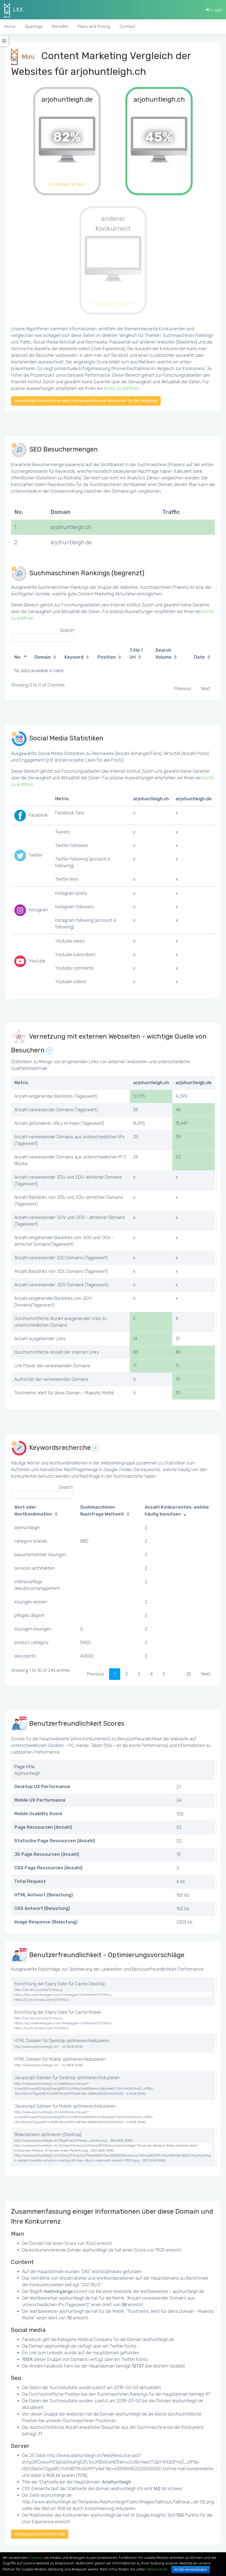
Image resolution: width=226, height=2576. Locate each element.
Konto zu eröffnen (121, 388)
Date (199, 657)
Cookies (35, 2558)
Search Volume (163, 654)
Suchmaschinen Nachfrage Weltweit (102, 1511)
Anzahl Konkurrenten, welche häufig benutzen (177, 1511)
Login (216, 10)
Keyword (74, 657)
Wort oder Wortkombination (33, 1511)
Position (107, 657)
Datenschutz (157, 2569)
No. (18, 657)
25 (189, 1674)
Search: (67, 630)
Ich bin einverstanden (191, 2570)
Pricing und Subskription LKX (40, 2534)
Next (206, 689)
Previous (183, 689)
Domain (43, 657)
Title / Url (136, 654)
